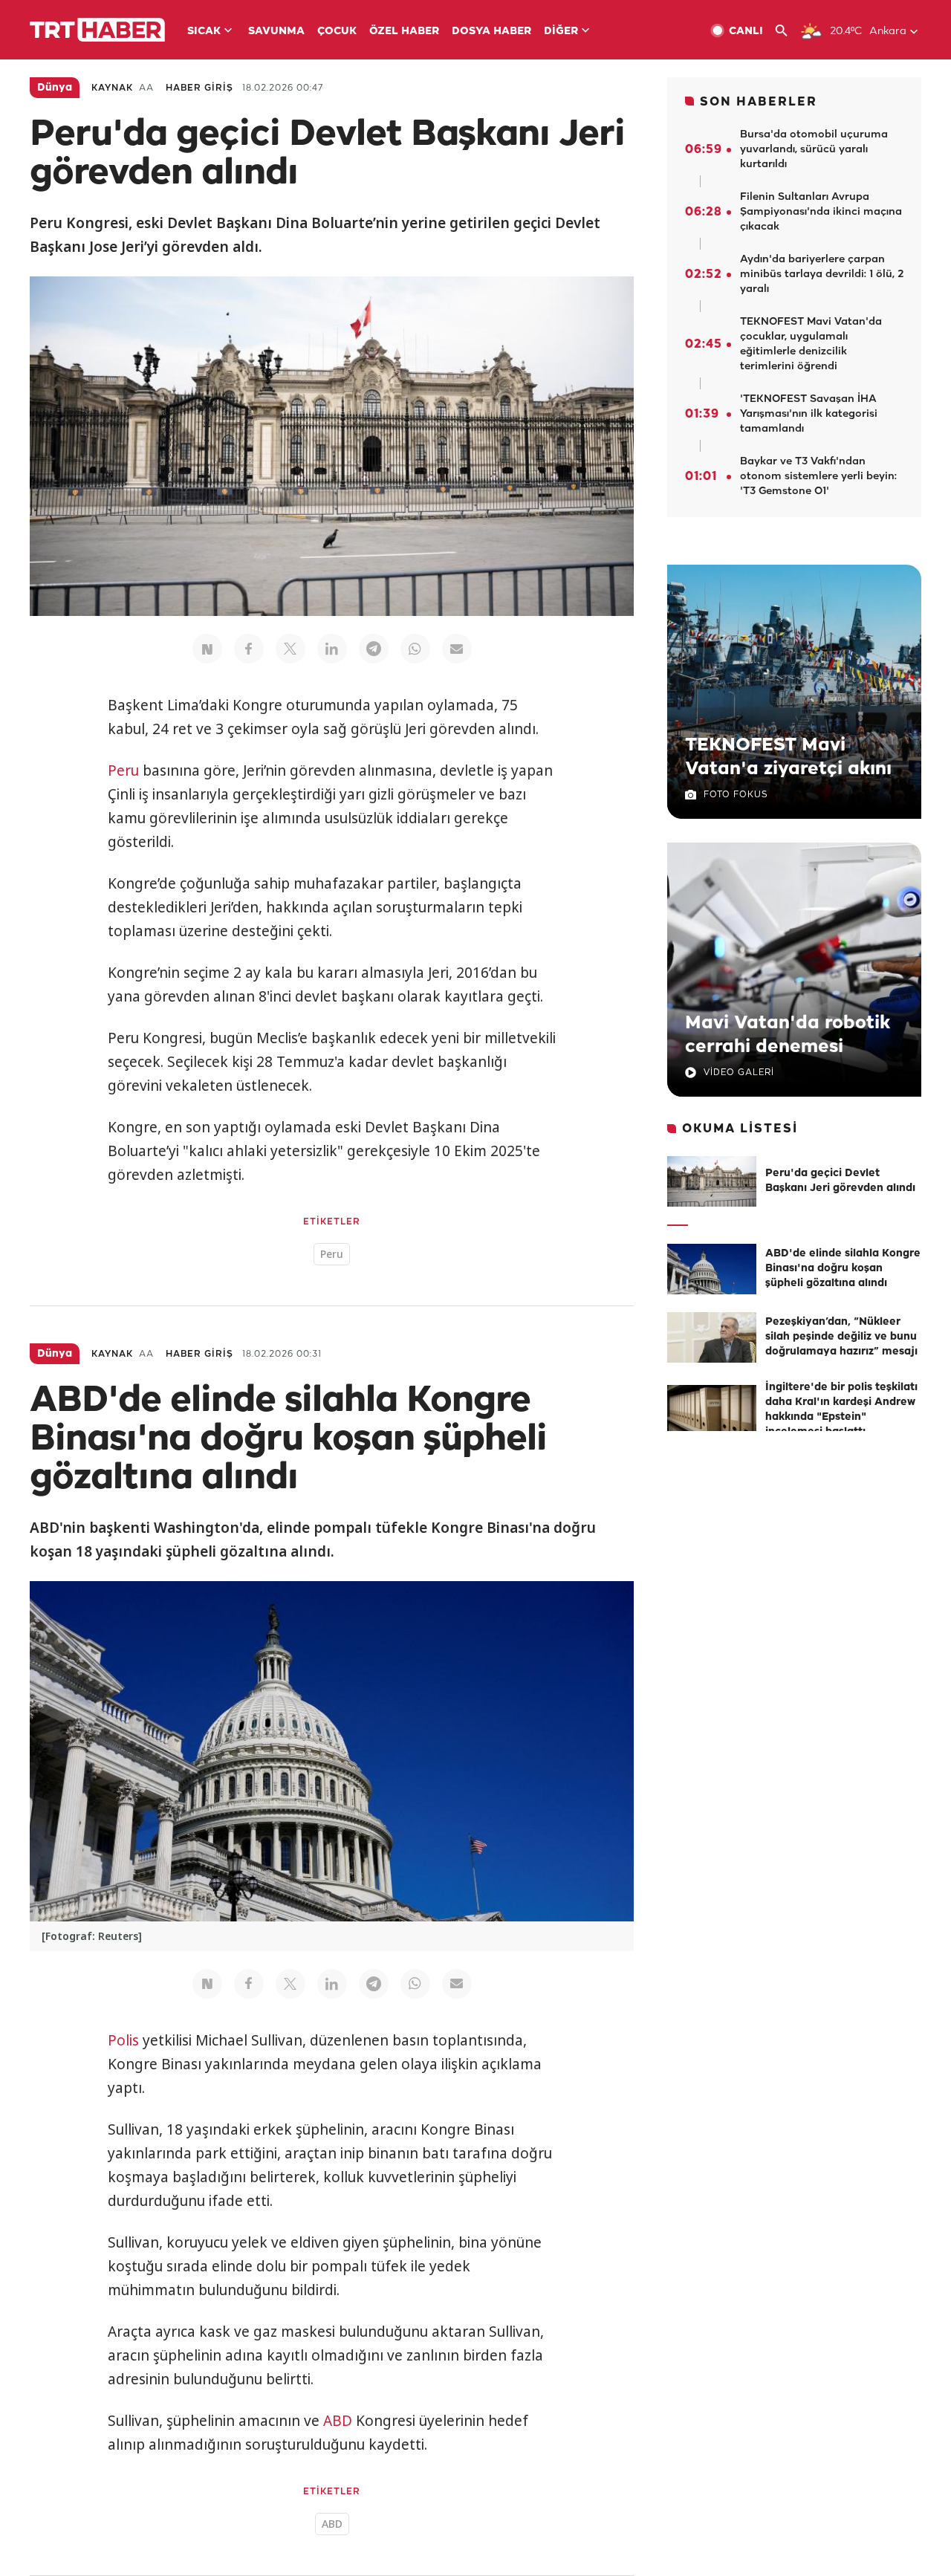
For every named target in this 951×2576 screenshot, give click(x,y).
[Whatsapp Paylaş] (415, 649)
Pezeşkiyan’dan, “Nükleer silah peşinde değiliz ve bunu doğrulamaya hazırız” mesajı (841, 1337)
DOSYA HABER (491, 32)
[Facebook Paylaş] (249, 649)
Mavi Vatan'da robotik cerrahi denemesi (788, 1035)
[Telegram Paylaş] (374, 649)
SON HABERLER (759, 102)
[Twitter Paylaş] (291, 649)
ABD (338, 2421)
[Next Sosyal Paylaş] (207, 649)
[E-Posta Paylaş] (457, 649)
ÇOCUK (337, 32)
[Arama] (787, 31)
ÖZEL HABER (404, 32)
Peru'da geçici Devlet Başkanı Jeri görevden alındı (840, 1181)
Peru (123, 770)
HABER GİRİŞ (199, 88)
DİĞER (561, 32)
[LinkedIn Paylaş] (332, 649)
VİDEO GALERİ (739, 1073)
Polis (123, 2040)
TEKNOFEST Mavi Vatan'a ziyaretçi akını (788, 757)
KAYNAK (112, 88)
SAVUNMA (276, 32)
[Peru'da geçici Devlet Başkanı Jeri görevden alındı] (712, 1181)
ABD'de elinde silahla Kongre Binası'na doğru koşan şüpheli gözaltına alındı (843, 1269)
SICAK (204, 32)
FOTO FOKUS (736, 795)
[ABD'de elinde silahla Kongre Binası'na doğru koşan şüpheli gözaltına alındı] (712, 1269)
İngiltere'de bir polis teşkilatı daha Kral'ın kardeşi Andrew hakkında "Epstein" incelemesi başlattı (841, 1410)
